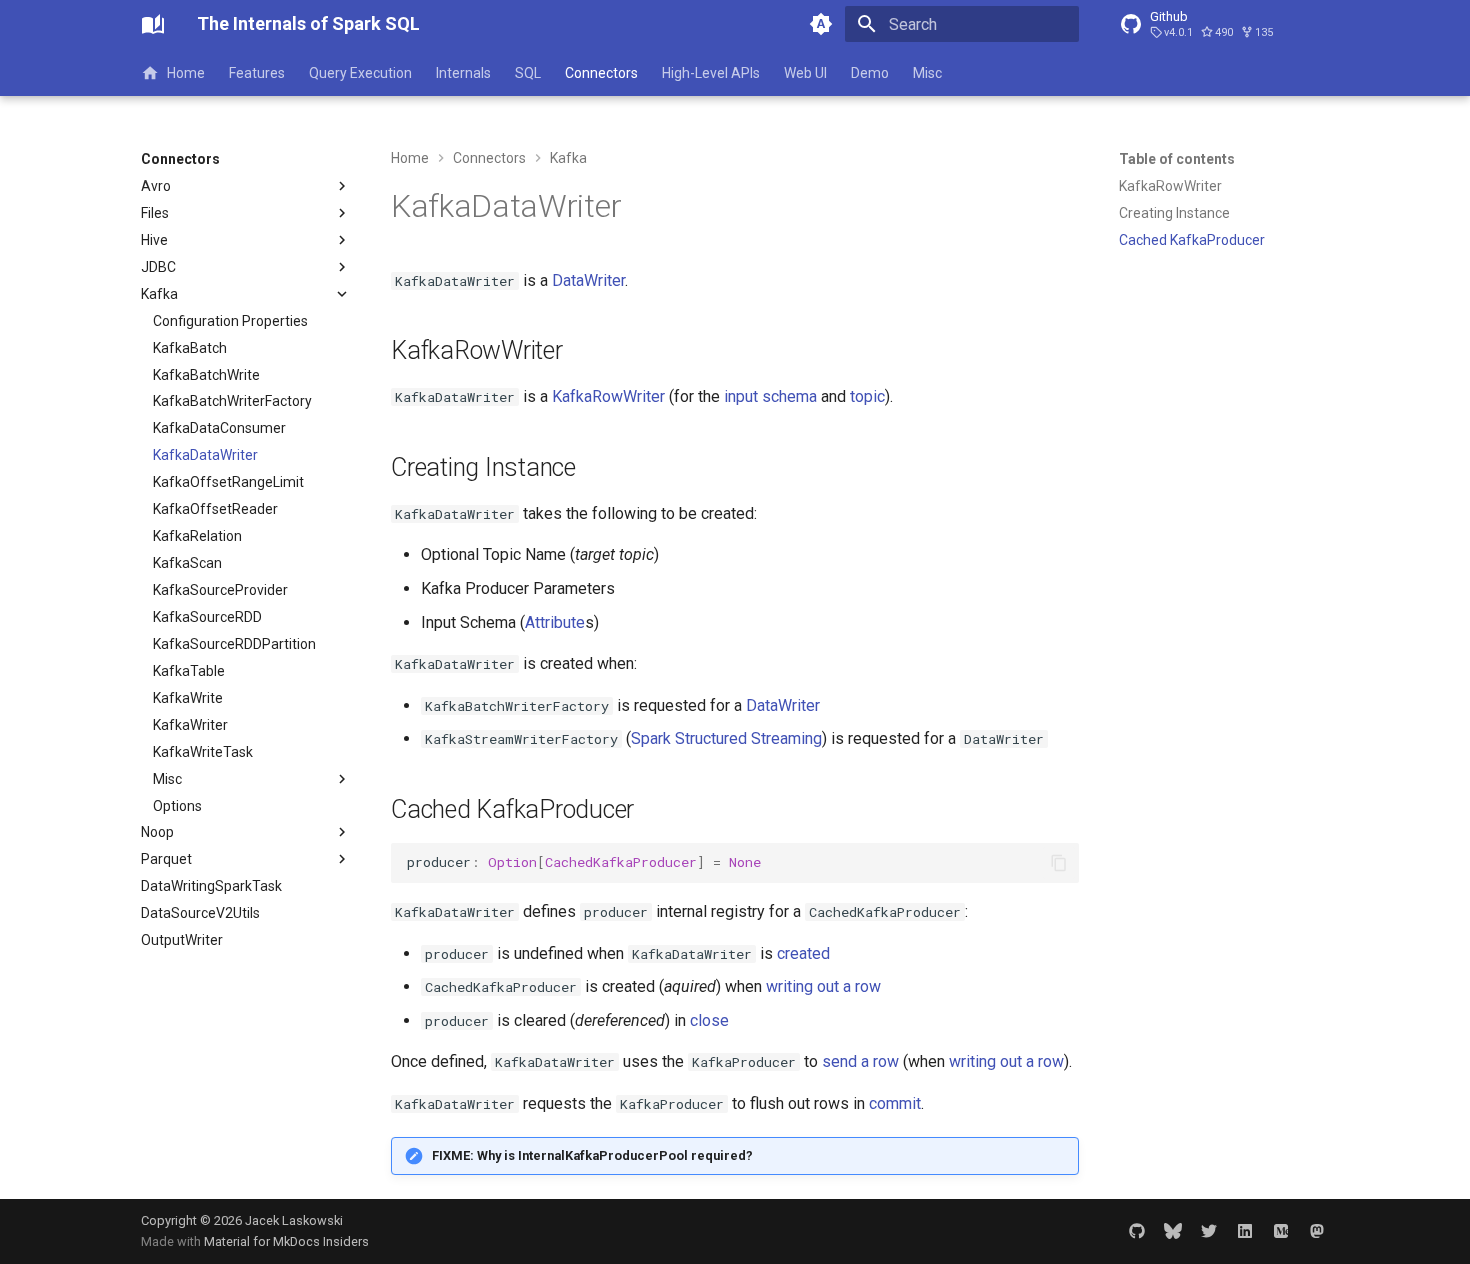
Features (257, 73)
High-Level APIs (711, 73)
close (709, 1020)
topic (867, 396)
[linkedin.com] (1245, 1231)
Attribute (555, 622)
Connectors (601, 73)
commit (895, 1103)
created (803, 953)
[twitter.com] (1209, 1231)
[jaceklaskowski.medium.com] (1281, 1231)
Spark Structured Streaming (726, 738)
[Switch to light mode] (821, 24)
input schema (770, 396)
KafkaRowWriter (608, 396)
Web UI (805, 73)
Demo (870, 73)
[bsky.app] (1173, 1231)
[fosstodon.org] (1317, 1231)
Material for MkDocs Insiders (286, 1241)
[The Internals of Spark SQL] (153, 24)
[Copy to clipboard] (1059, 863)
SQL (528, 73)
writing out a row (823, 986)
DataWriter (588, 280)
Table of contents (1177, 159)
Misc (927, 73)
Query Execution (360, 73)
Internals (463, 73)
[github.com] (1137, 1231)
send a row (860, 1061)
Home (186, 73)
